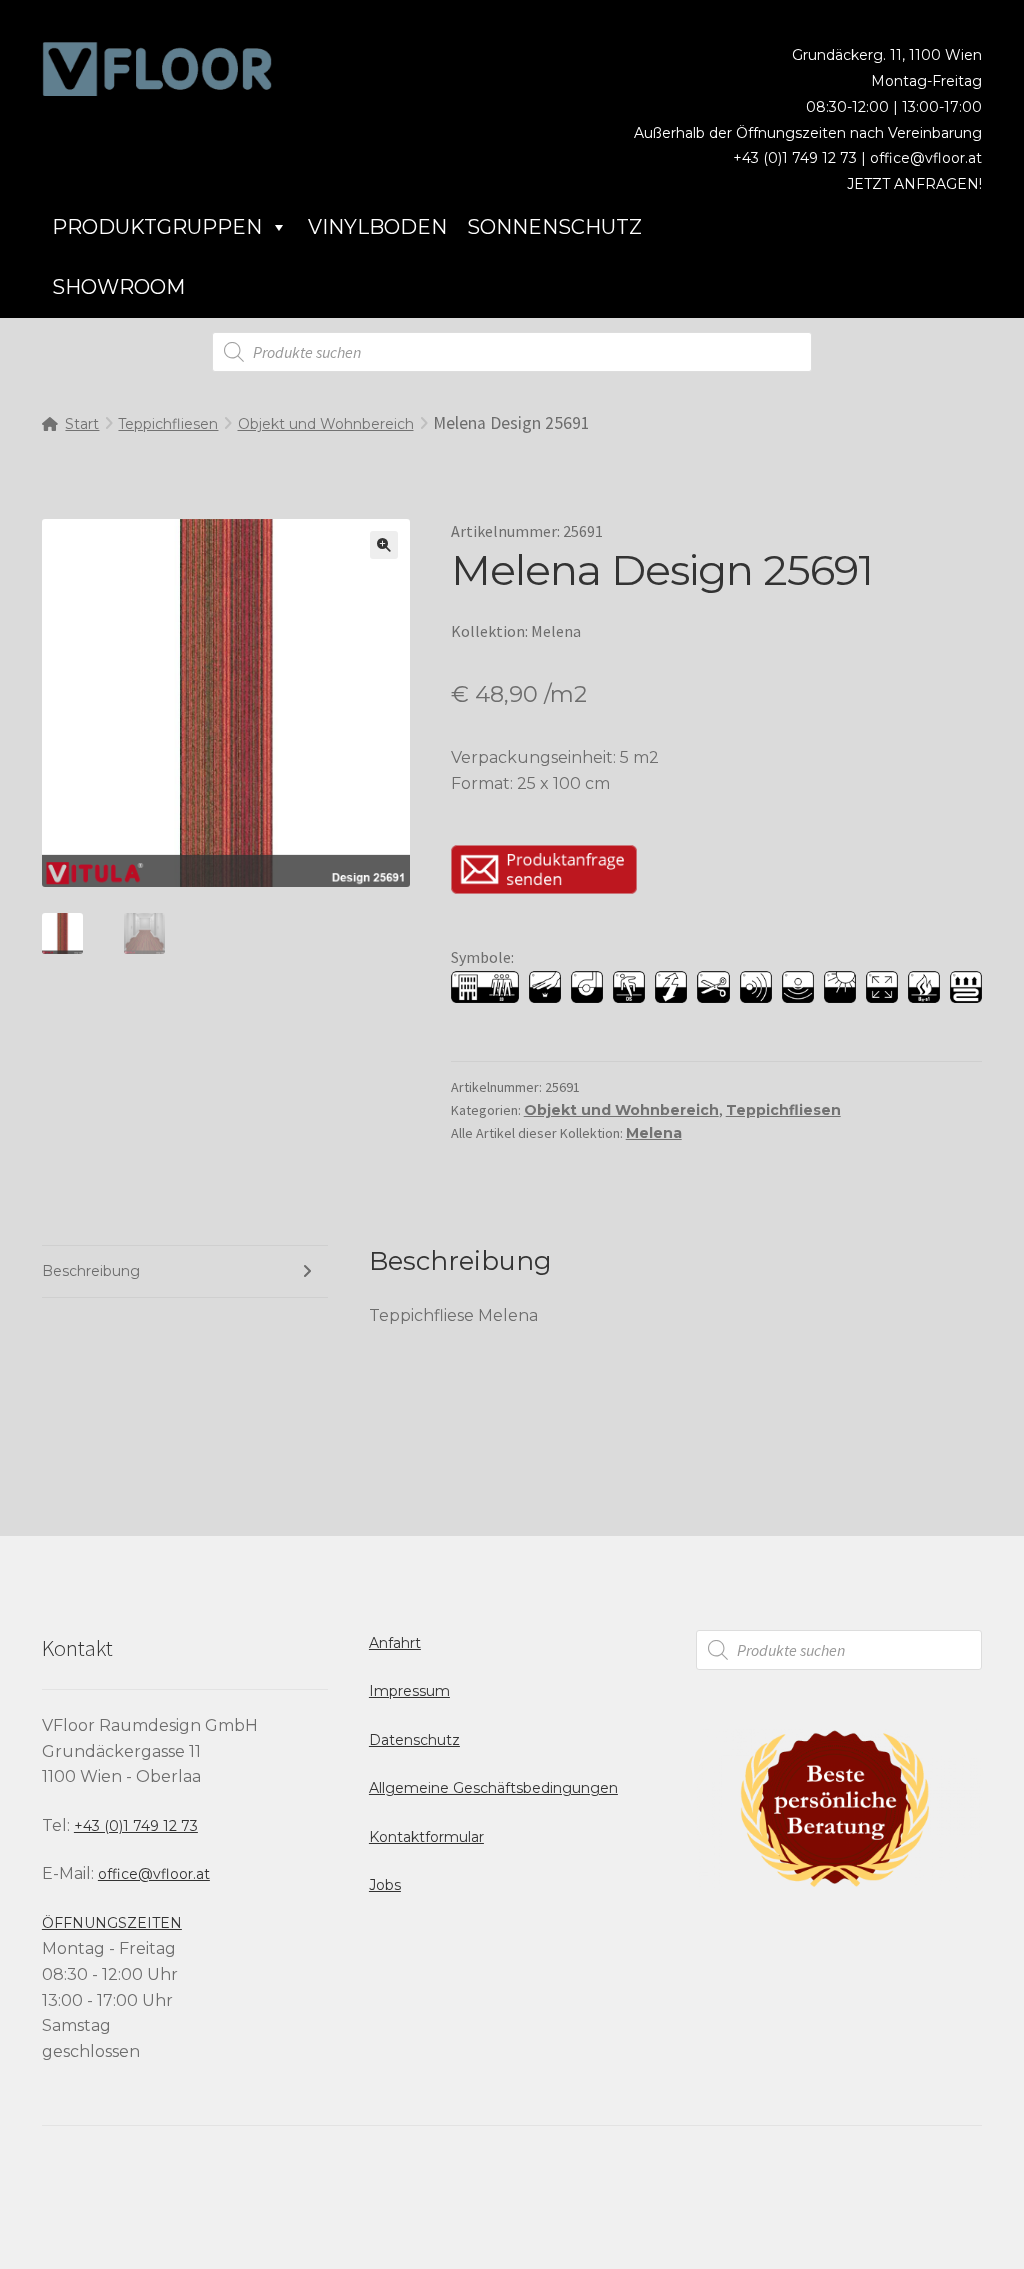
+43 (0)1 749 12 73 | (801, 158)
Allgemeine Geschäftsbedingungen (493, 1788)
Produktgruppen (157, 227)
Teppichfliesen (168, 424)
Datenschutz (414, 1740)
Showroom (118, 287)
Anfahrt (395, 1643)
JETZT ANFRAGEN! (914, 184)
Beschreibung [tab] (91, 1271)
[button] (384, 545)
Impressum (409, 1691)
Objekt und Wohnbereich (326, 424)
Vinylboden (377, 227)
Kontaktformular (426, 1837)
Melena (654, 1133)
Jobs (385, 1885)
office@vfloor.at (926, 158)
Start (82, 424)
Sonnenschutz (554, 227)
